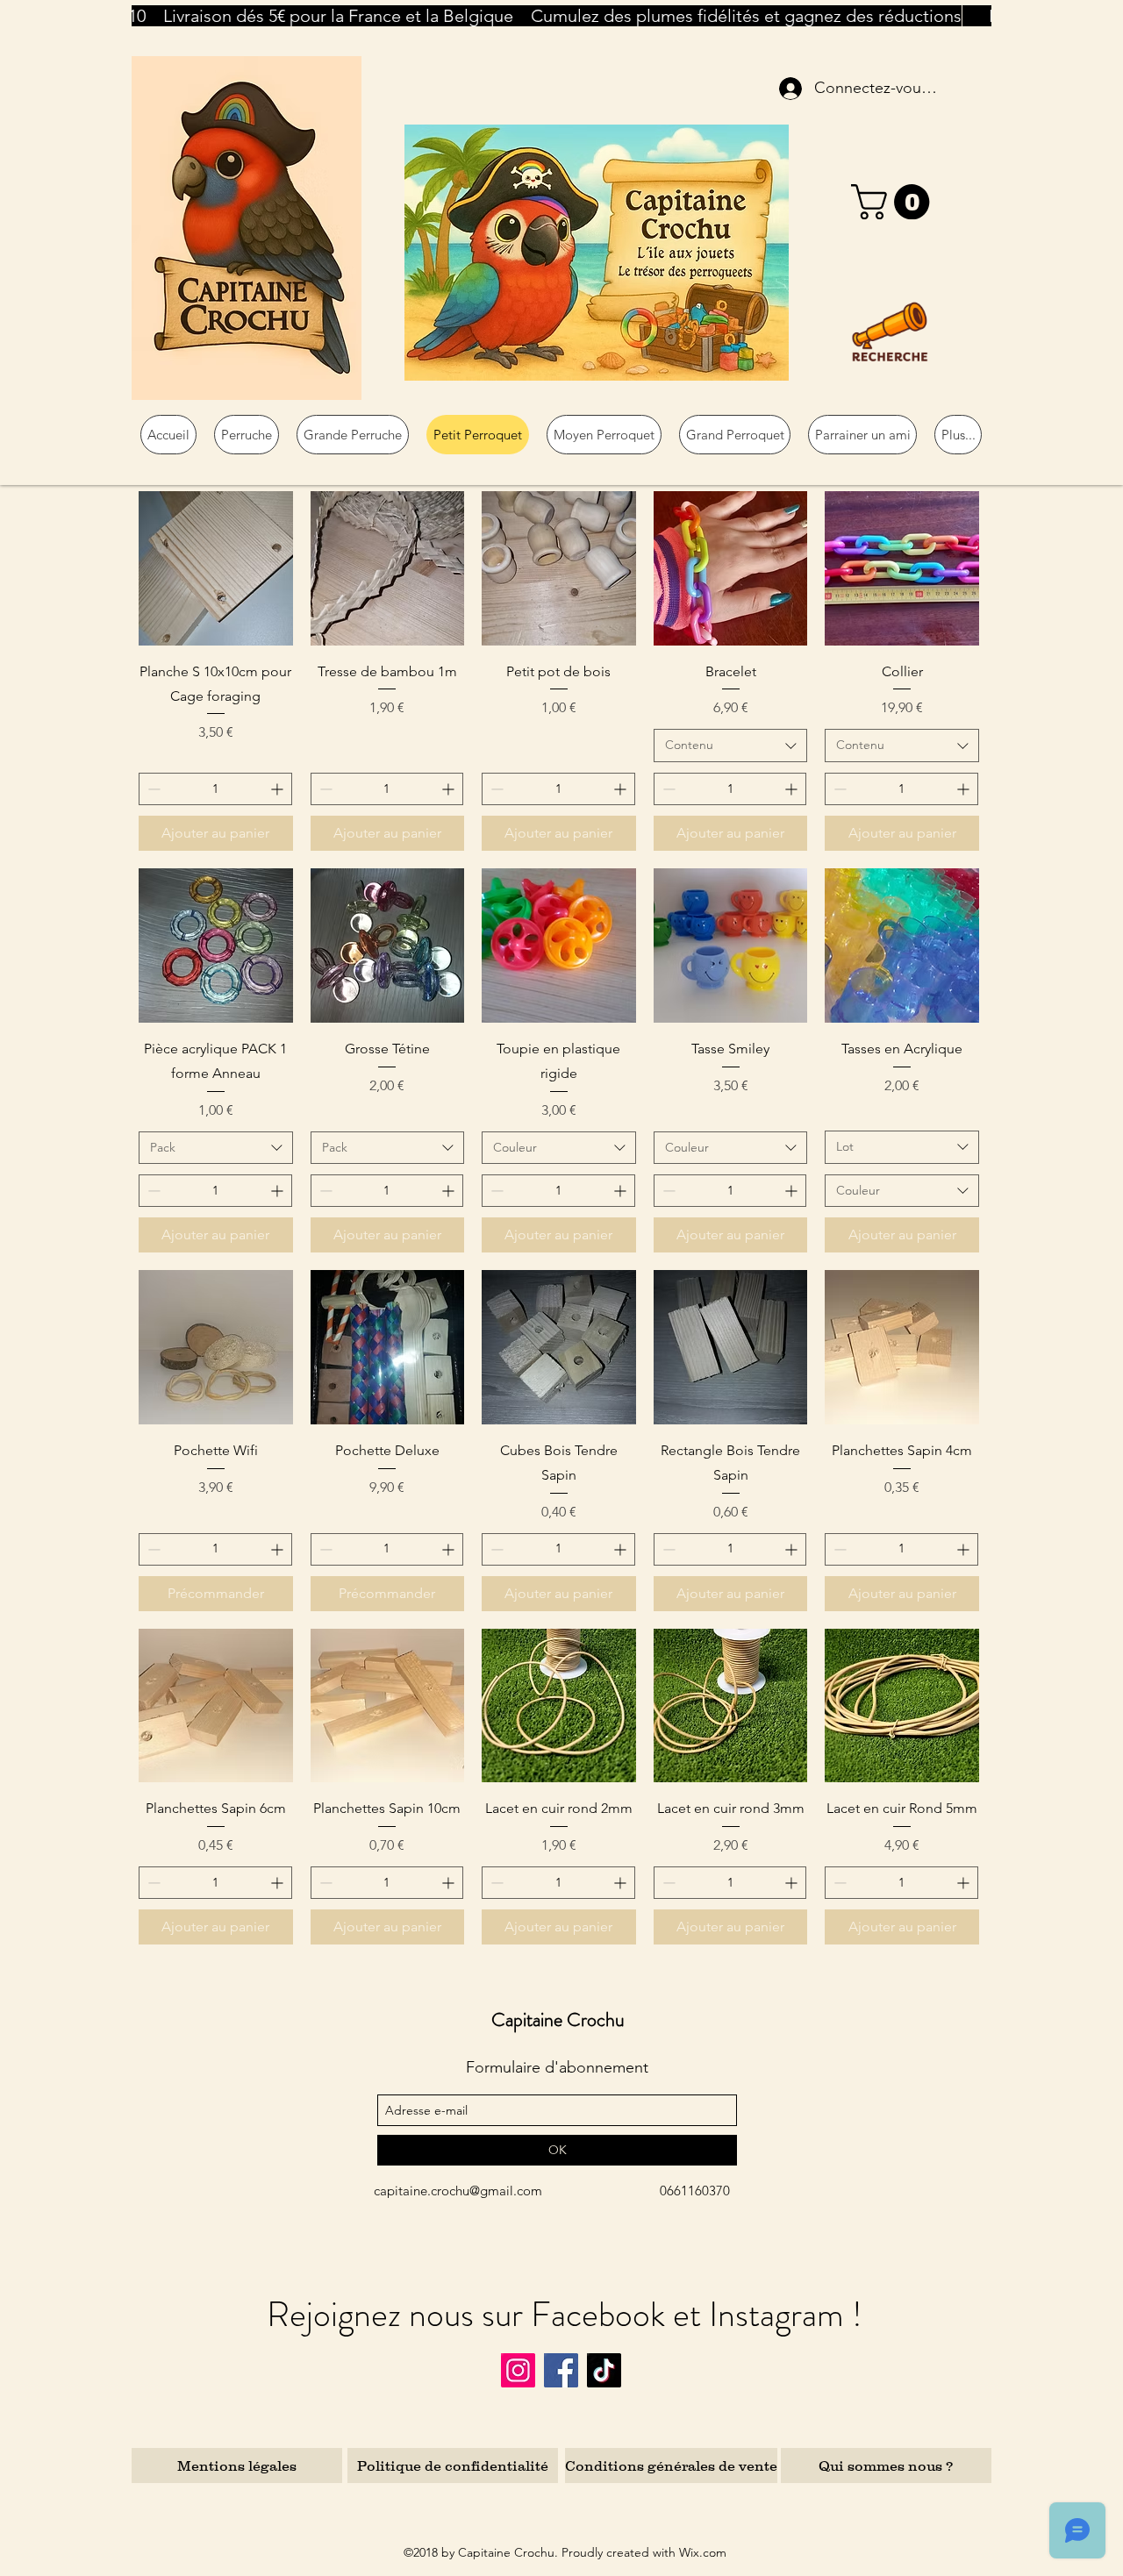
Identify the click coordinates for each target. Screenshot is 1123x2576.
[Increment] (279, 789)
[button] (894, 202)
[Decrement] (152, 789)
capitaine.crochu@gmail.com (458, 2191)
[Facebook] (561, 2370)
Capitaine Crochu (558, 2019)
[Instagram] (518, 2370)
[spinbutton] (215, 789)
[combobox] (731, 746)
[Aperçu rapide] (216, 568)
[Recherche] (890, 332)
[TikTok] (604, 2370)
